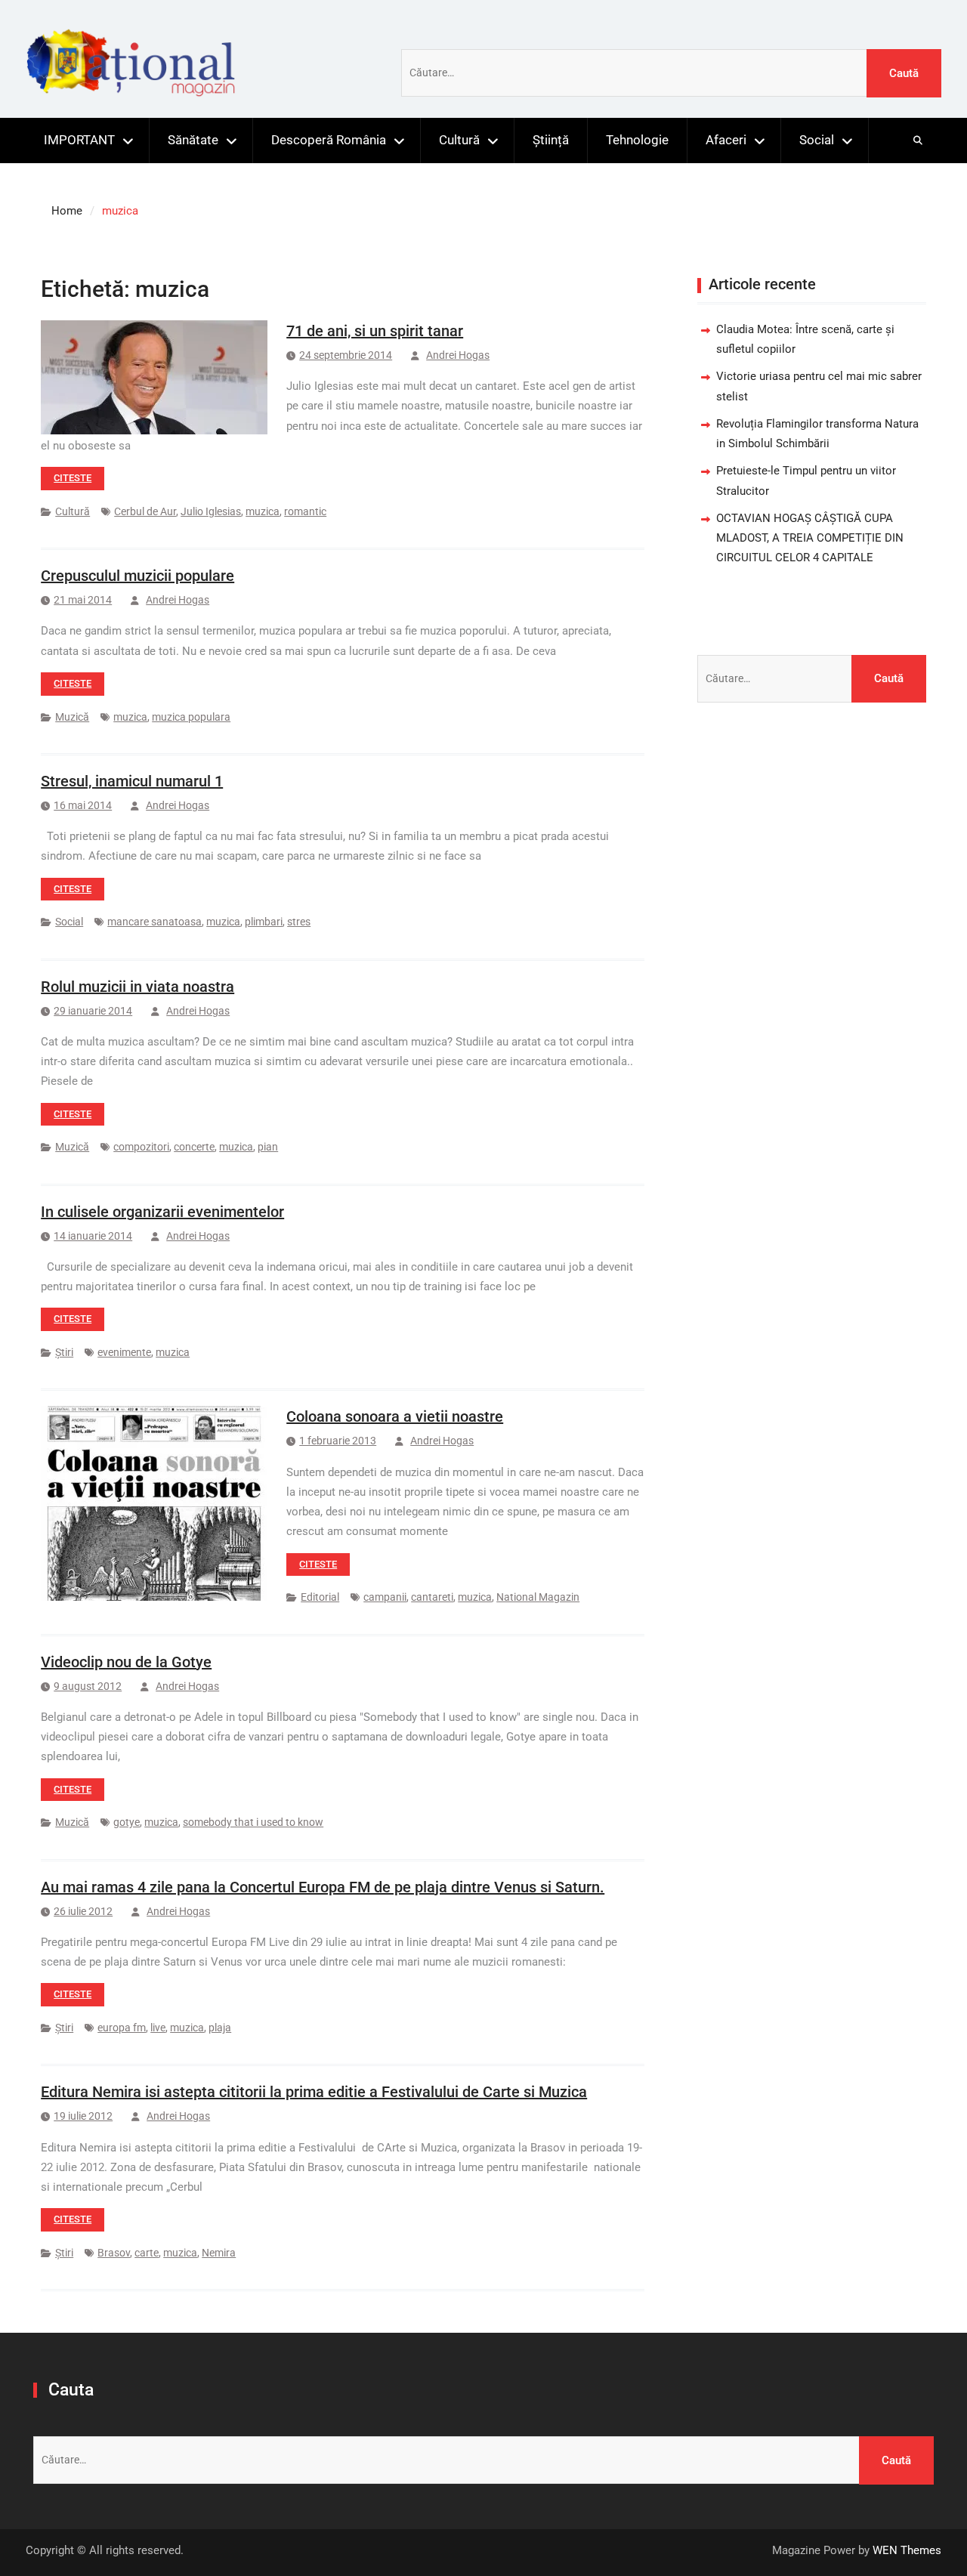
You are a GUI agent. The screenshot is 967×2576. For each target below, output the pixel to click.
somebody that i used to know (253, 1822)
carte (147, 2253)
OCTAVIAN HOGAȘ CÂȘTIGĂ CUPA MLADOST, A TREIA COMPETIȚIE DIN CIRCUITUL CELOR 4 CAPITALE (810, 538)
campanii (385, 1597)
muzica (263, 511)
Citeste (73, 478)
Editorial (320, 1597)
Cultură (459, 140)
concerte (194, 1147)
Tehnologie (637, 140)
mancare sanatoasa (154, 922)
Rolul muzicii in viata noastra (137, 987)
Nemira (219, 2253)
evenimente (124, 1352)
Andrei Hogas (458, 355)
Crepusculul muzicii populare (137, 576)
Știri (64, 1352)
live (158, 2028)
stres (299, 922)
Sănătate (193, 140)
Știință (551, 140)
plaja (220, 2028)
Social (817, 140)
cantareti (432, 1597)
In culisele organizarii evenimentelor (162, 1212)
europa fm (122, 2028)
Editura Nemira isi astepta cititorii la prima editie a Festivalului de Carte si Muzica (314, 2092)
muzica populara (191, 717)
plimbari (264, 922)
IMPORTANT (79, 140)
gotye (127, 1822)
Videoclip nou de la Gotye (126, 1662)
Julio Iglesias (211, 511)
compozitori (141, 1147)
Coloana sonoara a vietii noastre (395, 1416)
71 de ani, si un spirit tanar (375, 331)
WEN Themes (907, 2550)
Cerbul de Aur (145, 511)
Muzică (72, 717)
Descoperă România (329, 140)
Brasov (114, 2253)
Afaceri (726, 140)
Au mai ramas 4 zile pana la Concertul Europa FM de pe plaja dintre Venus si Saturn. (323, 1887)
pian (268, 1147)
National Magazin (538, 1597)
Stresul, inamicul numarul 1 (132, 781)
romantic (305, 511)
